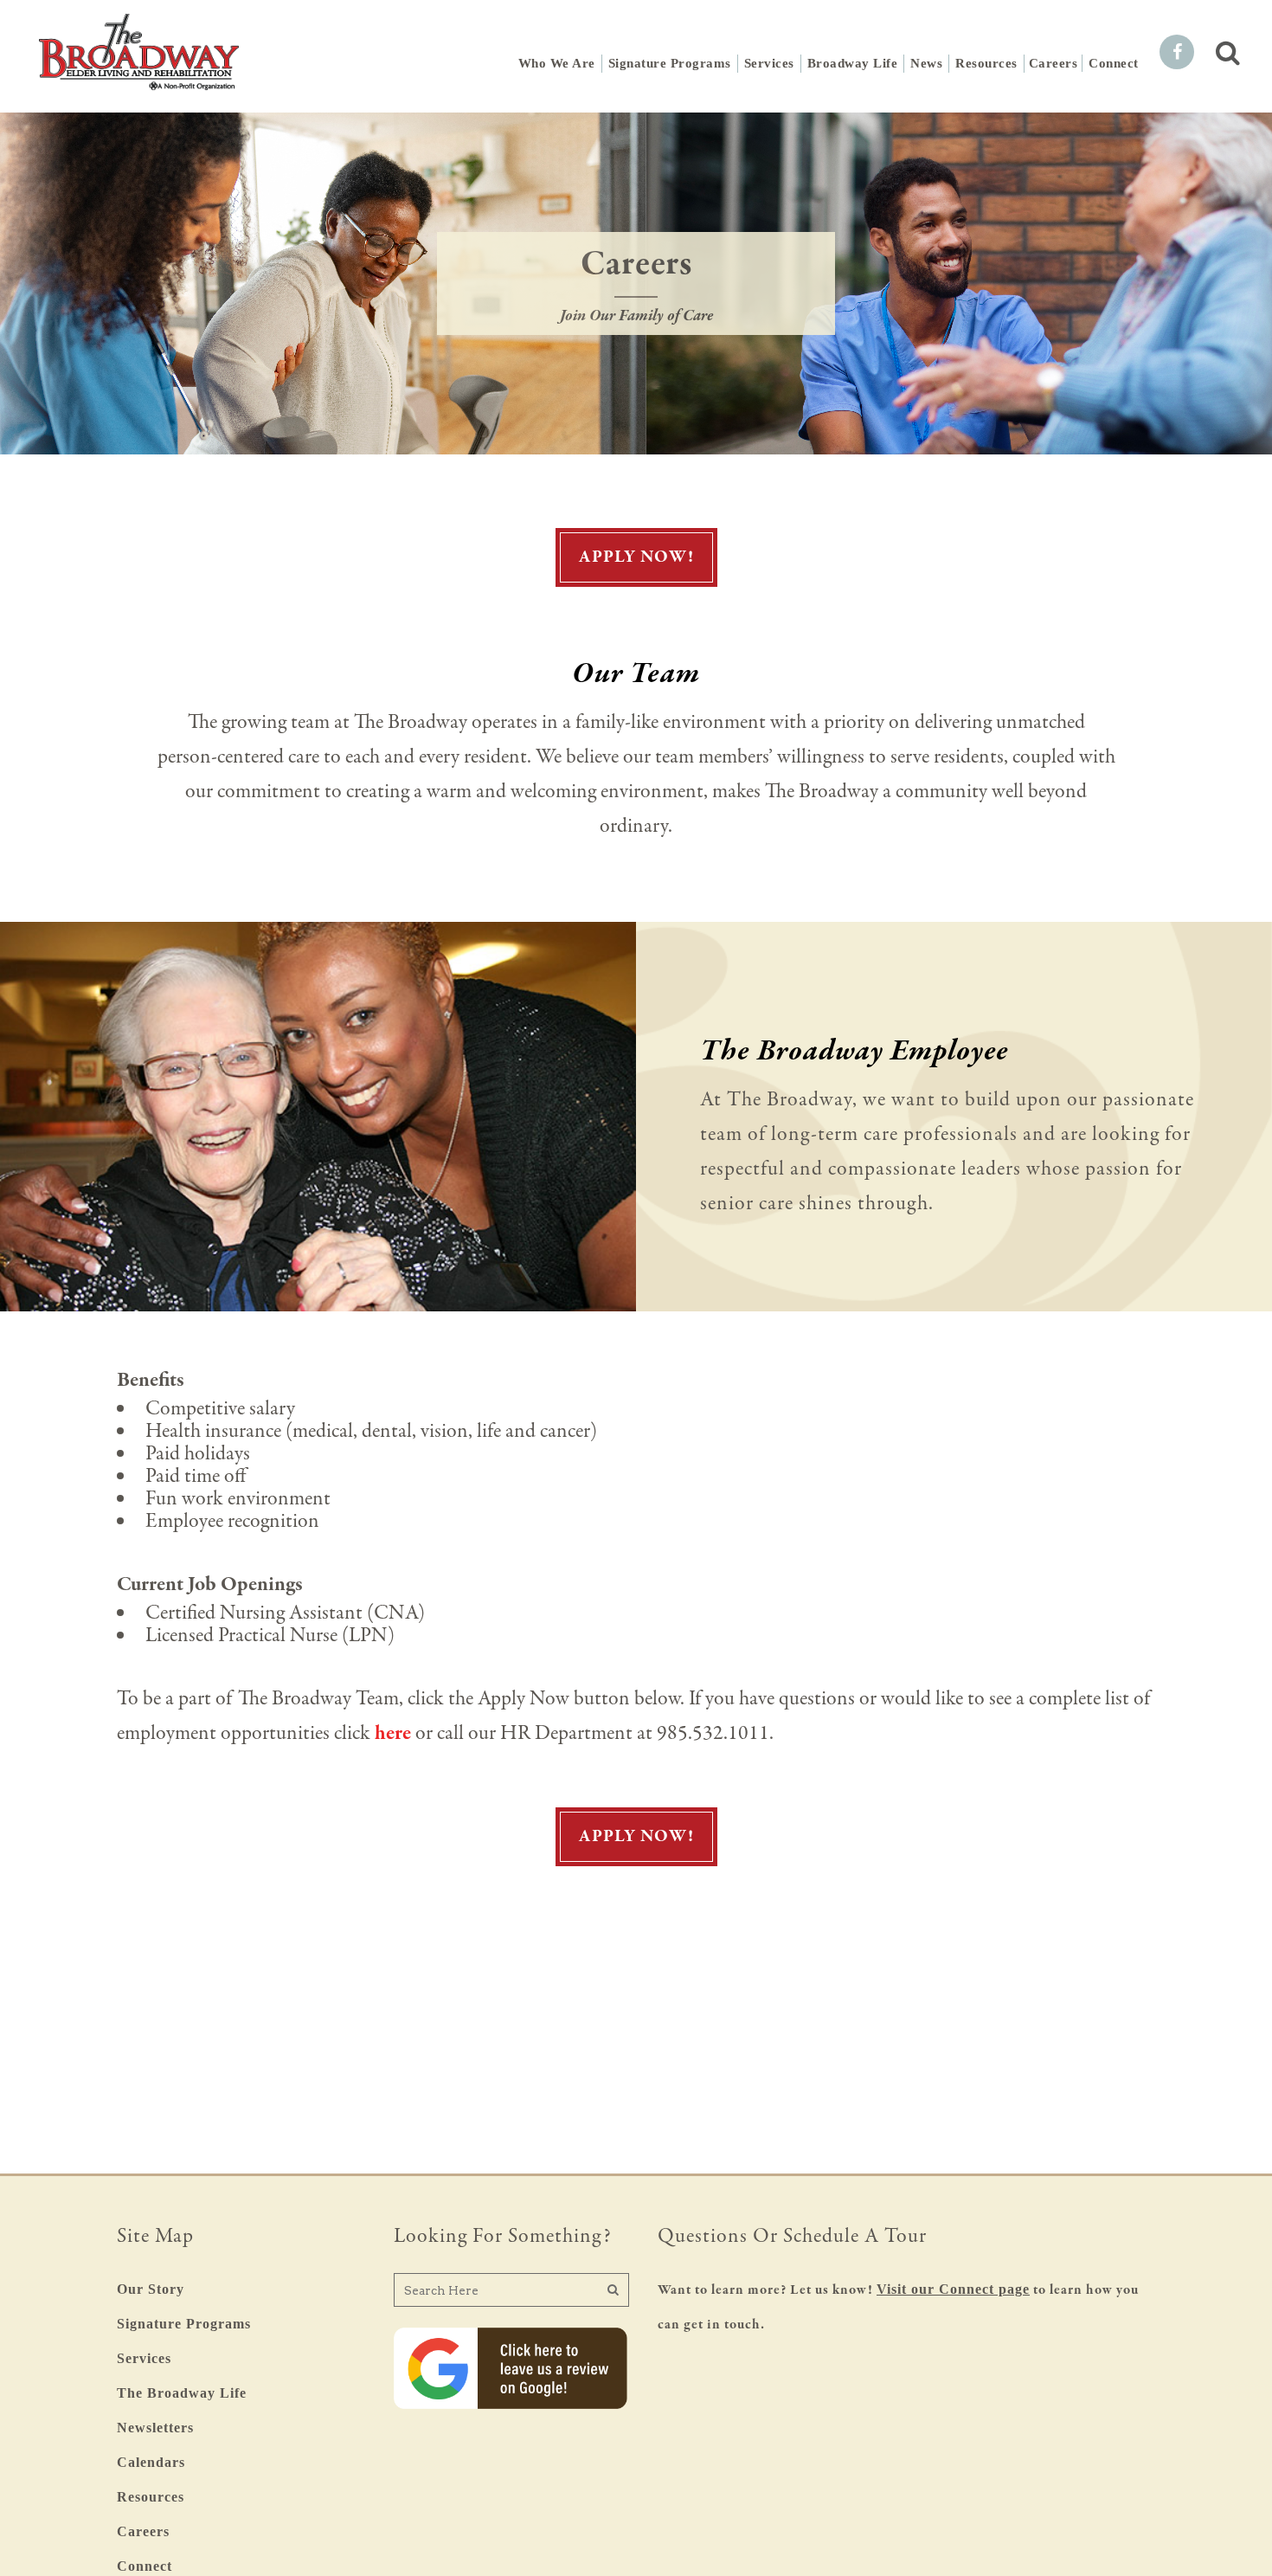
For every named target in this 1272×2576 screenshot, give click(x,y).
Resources (151, 2497)
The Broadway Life (182, 2393)
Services (144, 2358)
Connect (145, 2566)
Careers (143, 2531)
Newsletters (155, 2428)
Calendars (151, 2462)
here (393, 1733)
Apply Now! (636, 557)
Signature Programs (184, 2324)
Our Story (151, 2289)
